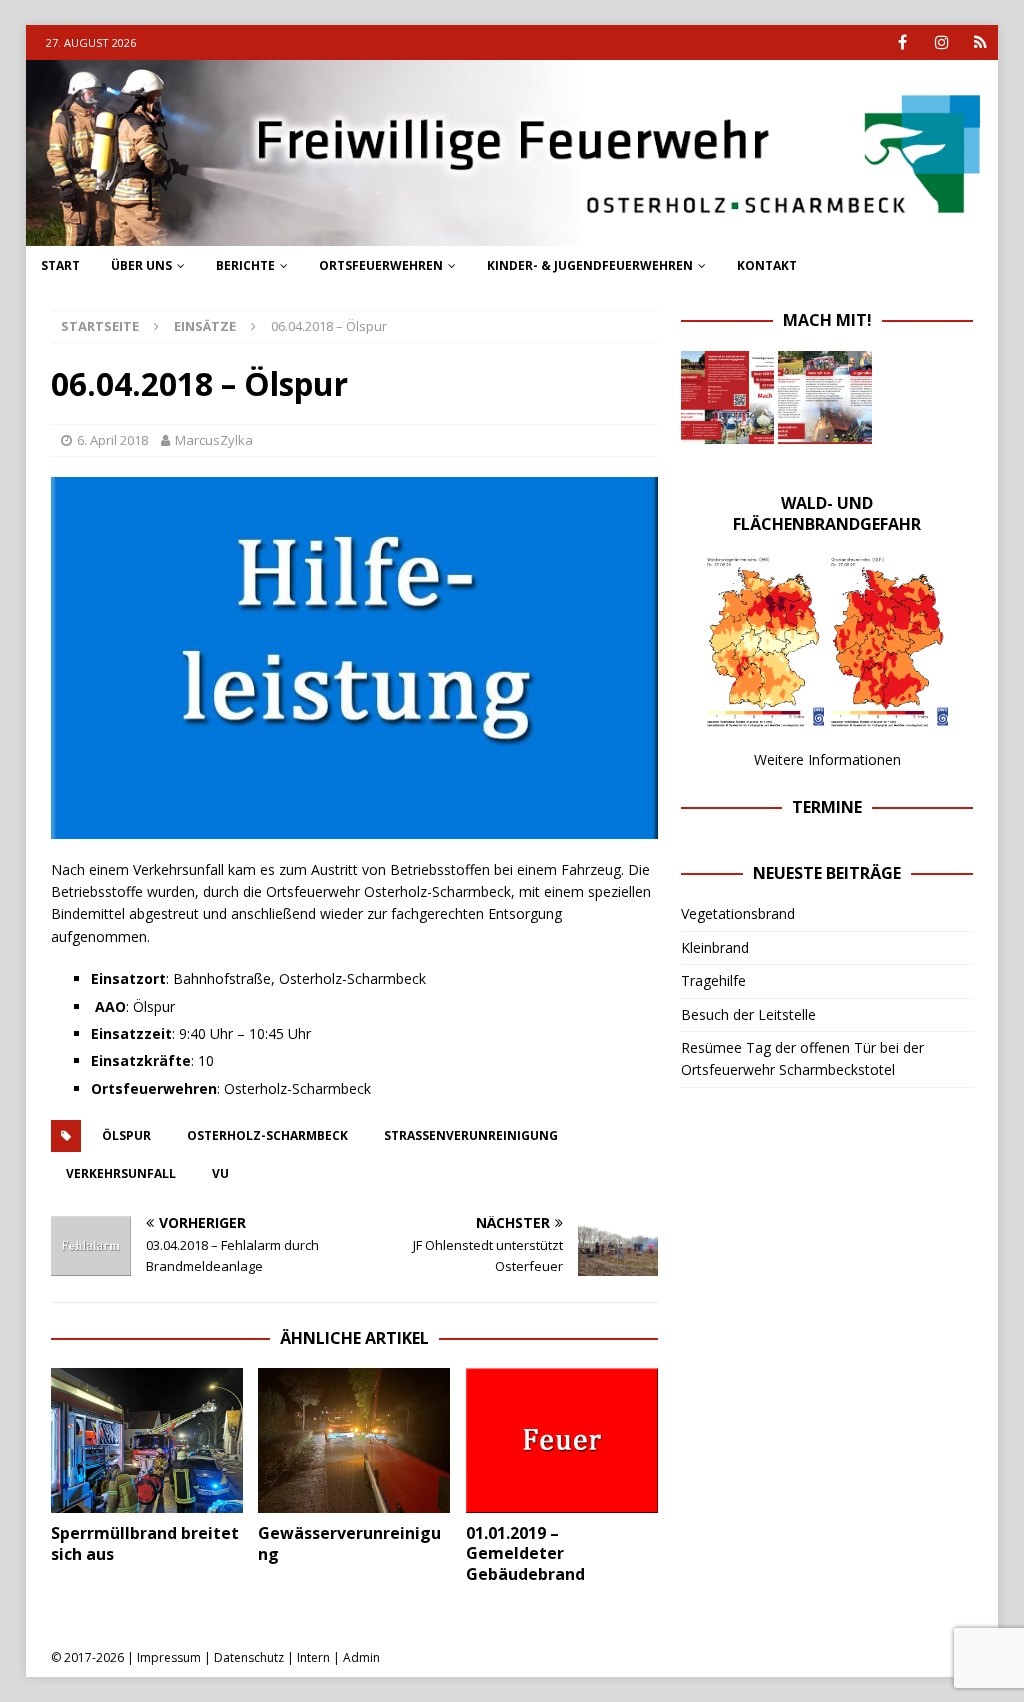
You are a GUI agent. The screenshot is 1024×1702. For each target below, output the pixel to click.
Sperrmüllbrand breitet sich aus (145, 1543)
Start (60, 265)
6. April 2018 (112, 440)
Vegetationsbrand (738, 913)
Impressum (169, 1657)
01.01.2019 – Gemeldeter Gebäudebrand (525, 1554)
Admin (361, 1657)
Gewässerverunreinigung (349, 1543)
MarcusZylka (214, 440)
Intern (313, 1657)
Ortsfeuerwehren (381, 265)
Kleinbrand (715, 947)
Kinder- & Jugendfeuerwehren (590, 265)
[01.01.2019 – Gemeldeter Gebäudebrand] (562, 1440)
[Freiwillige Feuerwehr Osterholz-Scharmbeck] (512, 233)
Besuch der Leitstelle (748, 1014)
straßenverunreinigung (471, 1135)
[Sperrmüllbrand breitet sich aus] (147, 1440)
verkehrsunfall (121, 1173)
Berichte (245, 265)
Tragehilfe (713, 980)
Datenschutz (249, 1657)
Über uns (141, 265)
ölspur (126, 1135)
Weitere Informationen (827, 759)
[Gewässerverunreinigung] (354, 1440)
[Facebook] (902, 42)
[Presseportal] (980, 42)
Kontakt (767, 265)
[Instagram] (941, 42)
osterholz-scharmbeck (267, 1135)
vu (220, 1173)
